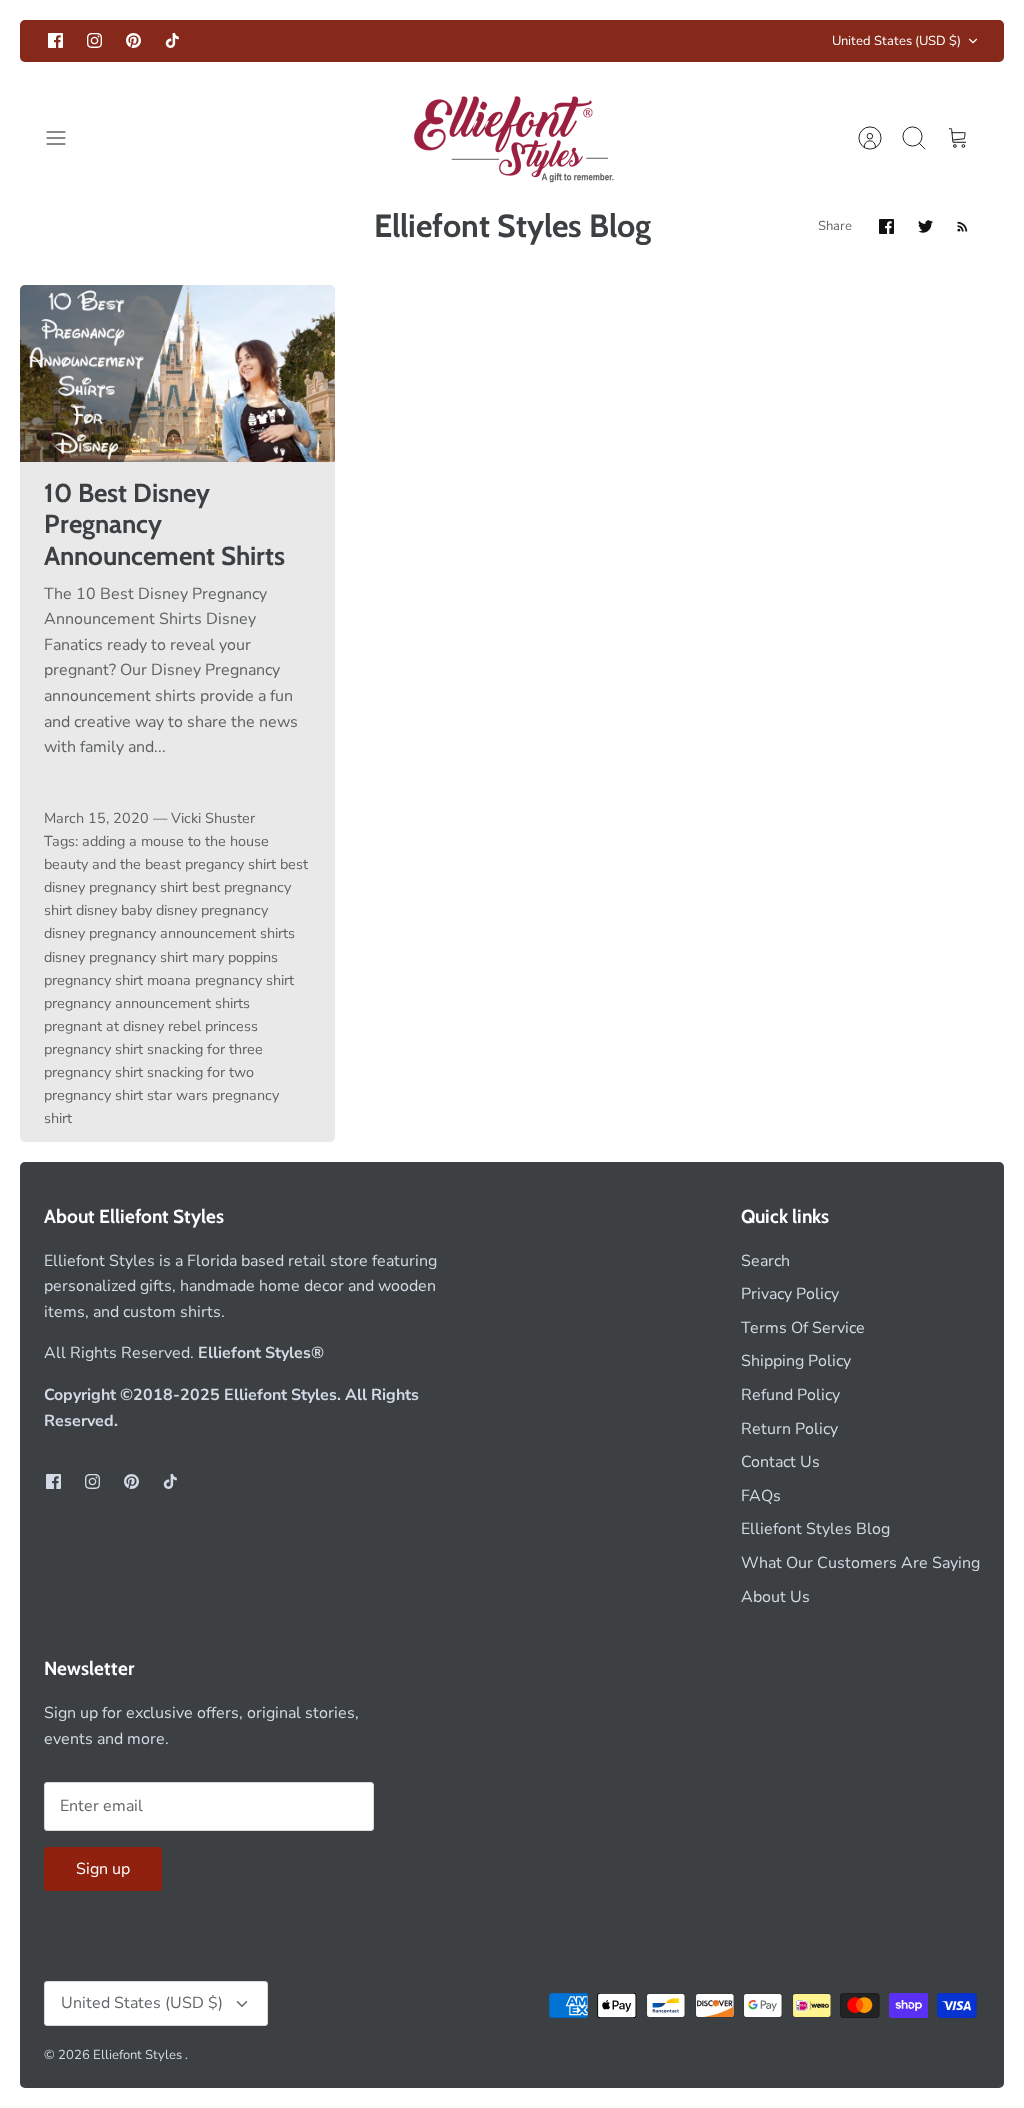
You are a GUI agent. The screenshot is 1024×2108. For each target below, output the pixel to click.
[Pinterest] (133, 40)
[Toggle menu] (66, 138)
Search (765, 1261)
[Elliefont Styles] (512, 138)
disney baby (114, 910)
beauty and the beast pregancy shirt (160, 864)
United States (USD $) (896, 41)
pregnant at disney (104, 1026)
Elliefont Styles (139, 2055)
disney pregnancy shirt (116, 957)
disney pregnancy (212, 910)
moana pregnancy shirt (220, 980)
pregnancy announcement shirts (147, 1003)
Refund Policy (790, 1395)
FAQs (761, 1496)
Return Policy (789, 1429)
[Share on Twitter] (925, 226)
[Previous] (293, 41)
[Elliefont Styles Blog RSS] (962, 226)
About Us (775, 1597)
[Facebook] (55, 40)
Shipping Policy (796, 1361)
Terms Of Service (803, 1328)
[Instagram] (94, 40)
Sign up (103, 1869)
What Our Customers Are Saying (860, 1563)
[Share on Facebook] (886, 226)
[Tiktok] (172, 40)
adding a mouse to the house (175, 841)
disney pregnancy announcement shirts (169, 933)
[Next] (731, 41)
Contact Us (780, 1462)
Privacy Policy (790, 1294)
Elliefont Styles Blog (815, 1529)
